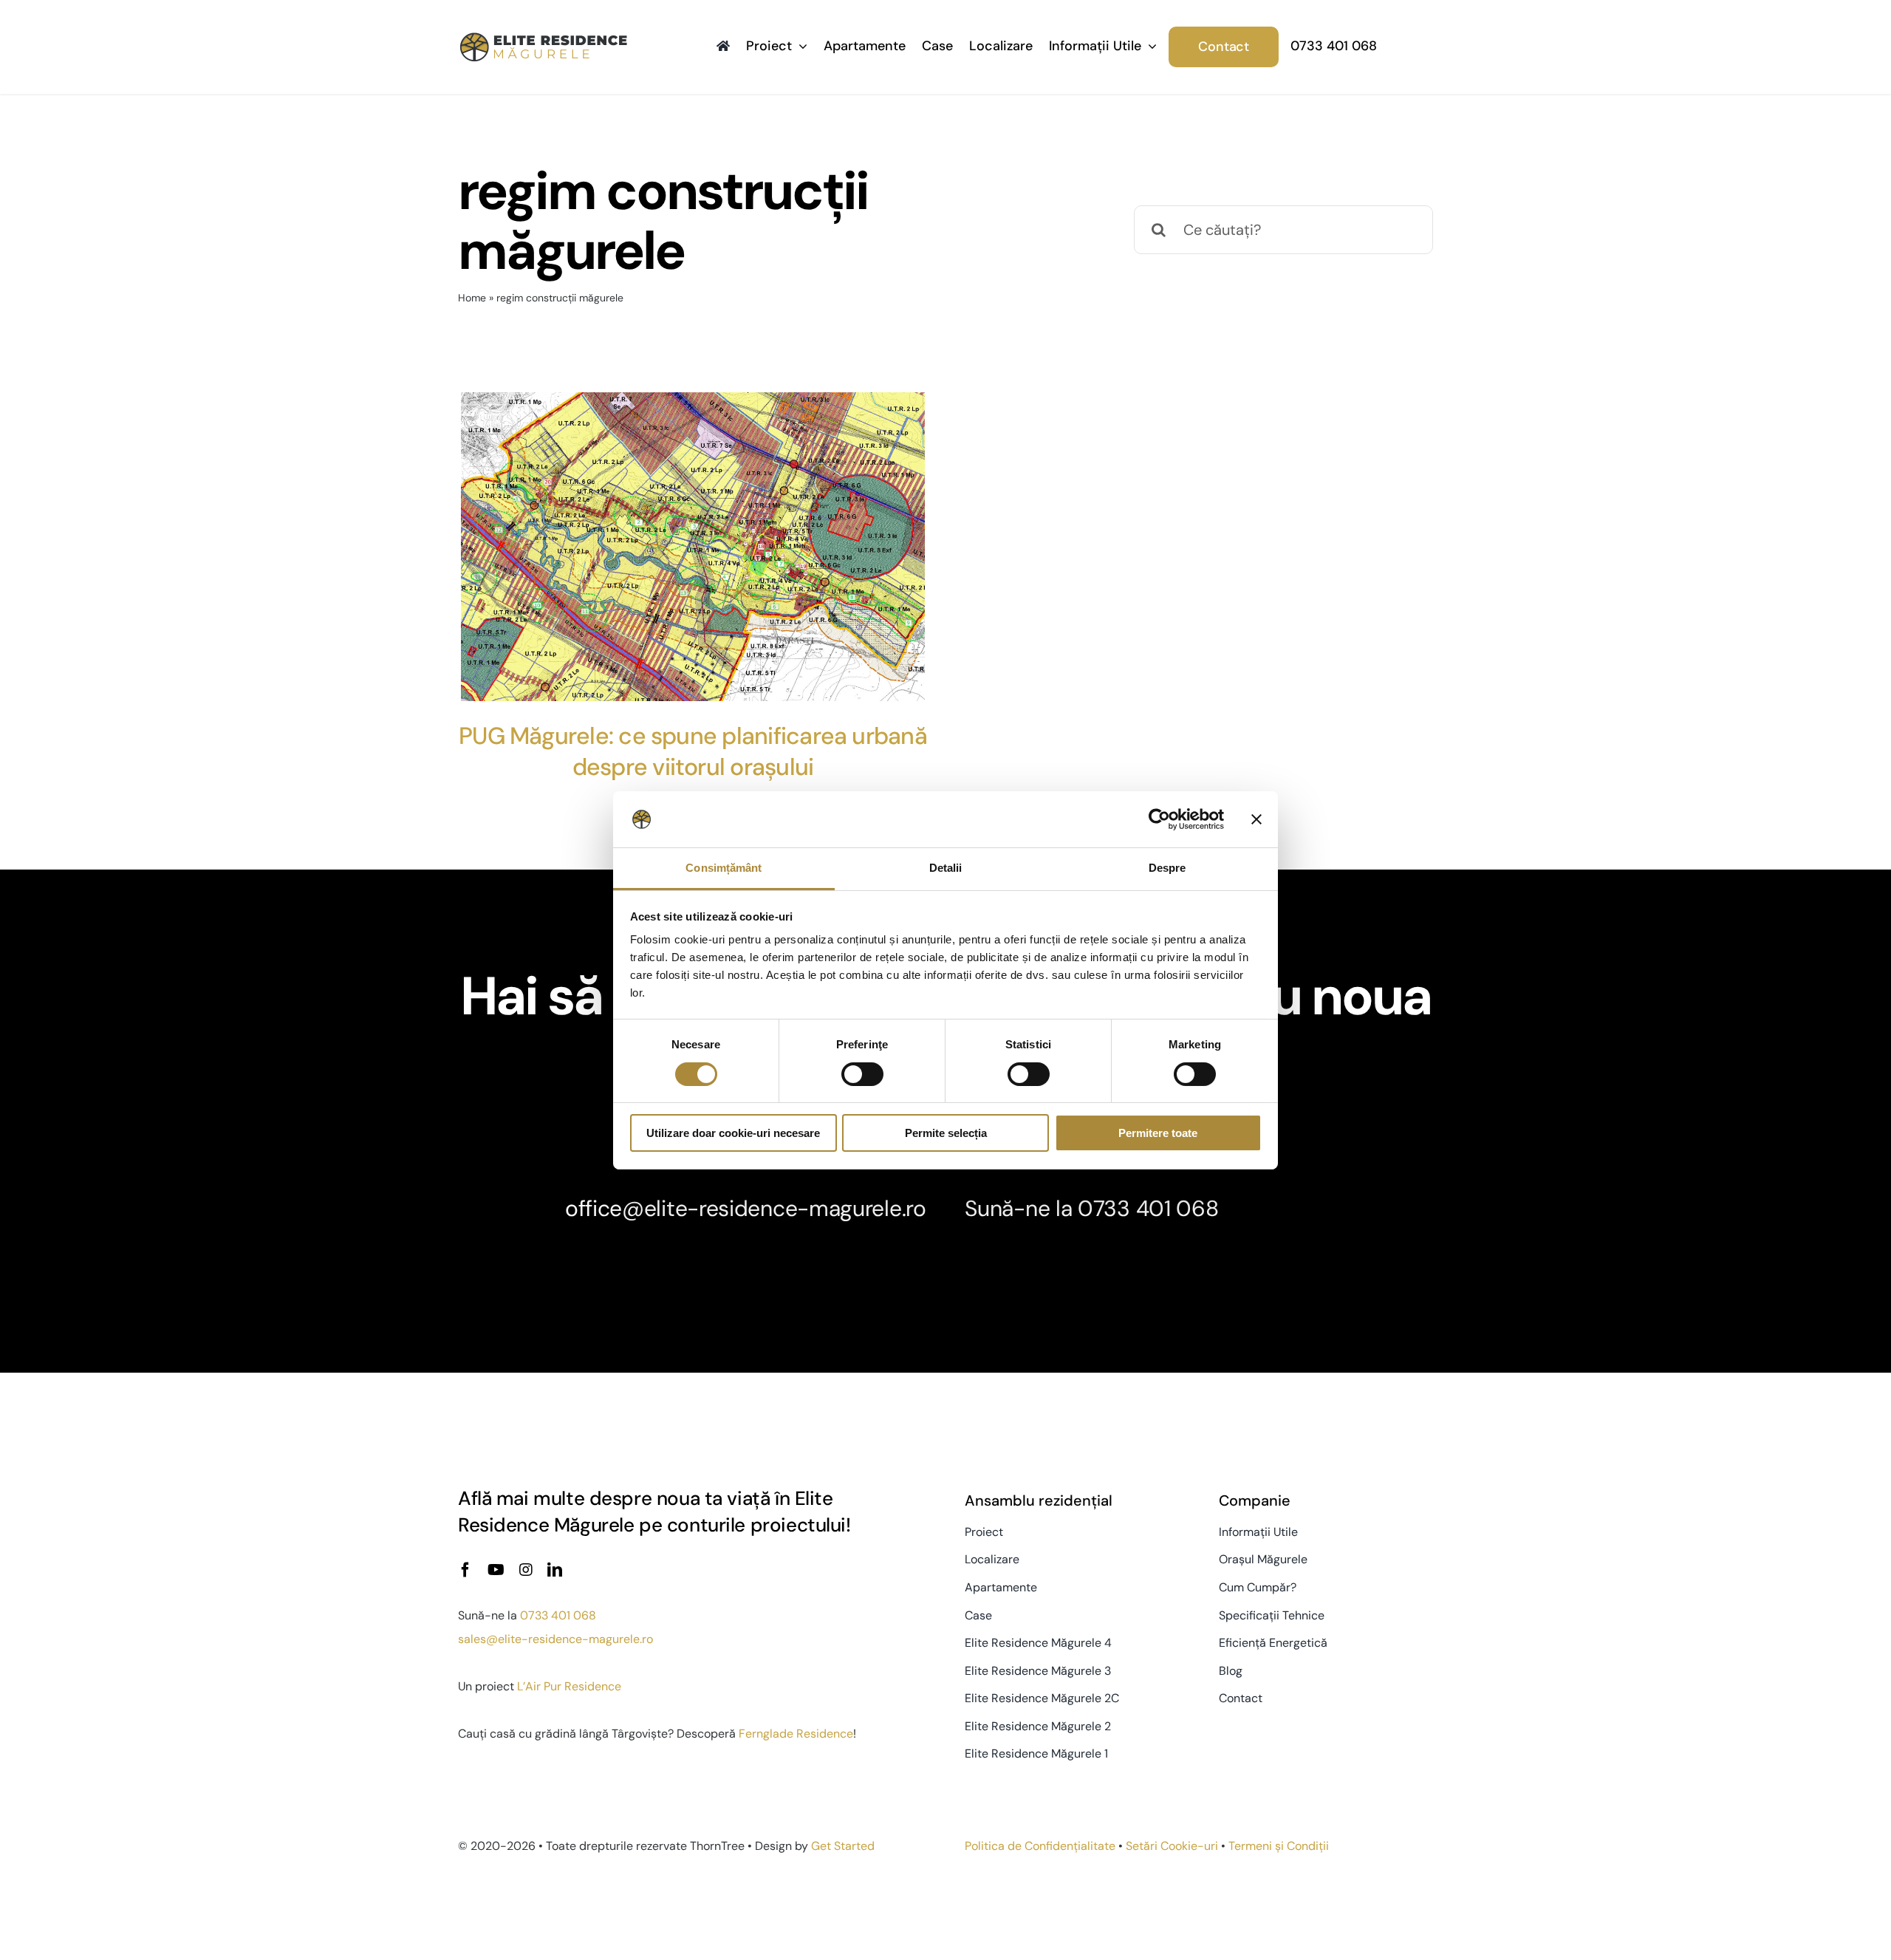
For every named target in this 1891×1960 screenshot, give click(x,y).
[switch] (862, 1074)
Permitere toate (1158, 1133)
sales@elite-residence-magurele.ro (555, 1639)
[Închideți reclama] (1256, 819)
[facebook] (465, 1570)
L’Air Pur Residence (569, 1686)
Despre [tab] (1167, 868)
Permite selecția (946, 1133)
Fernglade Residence (796, 1734)
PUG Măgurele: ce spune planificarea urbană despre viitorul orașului (693, 751)
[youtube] (496, 1570)
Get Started (843, 1846)
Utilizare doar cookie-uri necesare (733, 1133)
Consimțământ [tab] (724, 868)
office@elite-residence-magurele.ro (746, 1208)
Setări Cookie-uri (1172, 1846)
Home (472, 298)
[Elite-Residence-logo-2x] (543, 38)
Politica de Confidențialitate (1040, 1846)
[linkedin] (555, 1570)
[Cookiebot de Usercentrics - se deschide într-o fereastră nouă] (1159, 819)
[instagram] (526, 1570)
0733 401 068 (1148, 1208)
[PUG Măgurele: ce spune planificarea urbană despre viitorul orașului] (693, 547)
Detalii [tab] (946, 868)
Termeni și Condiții (1279, 1846)
